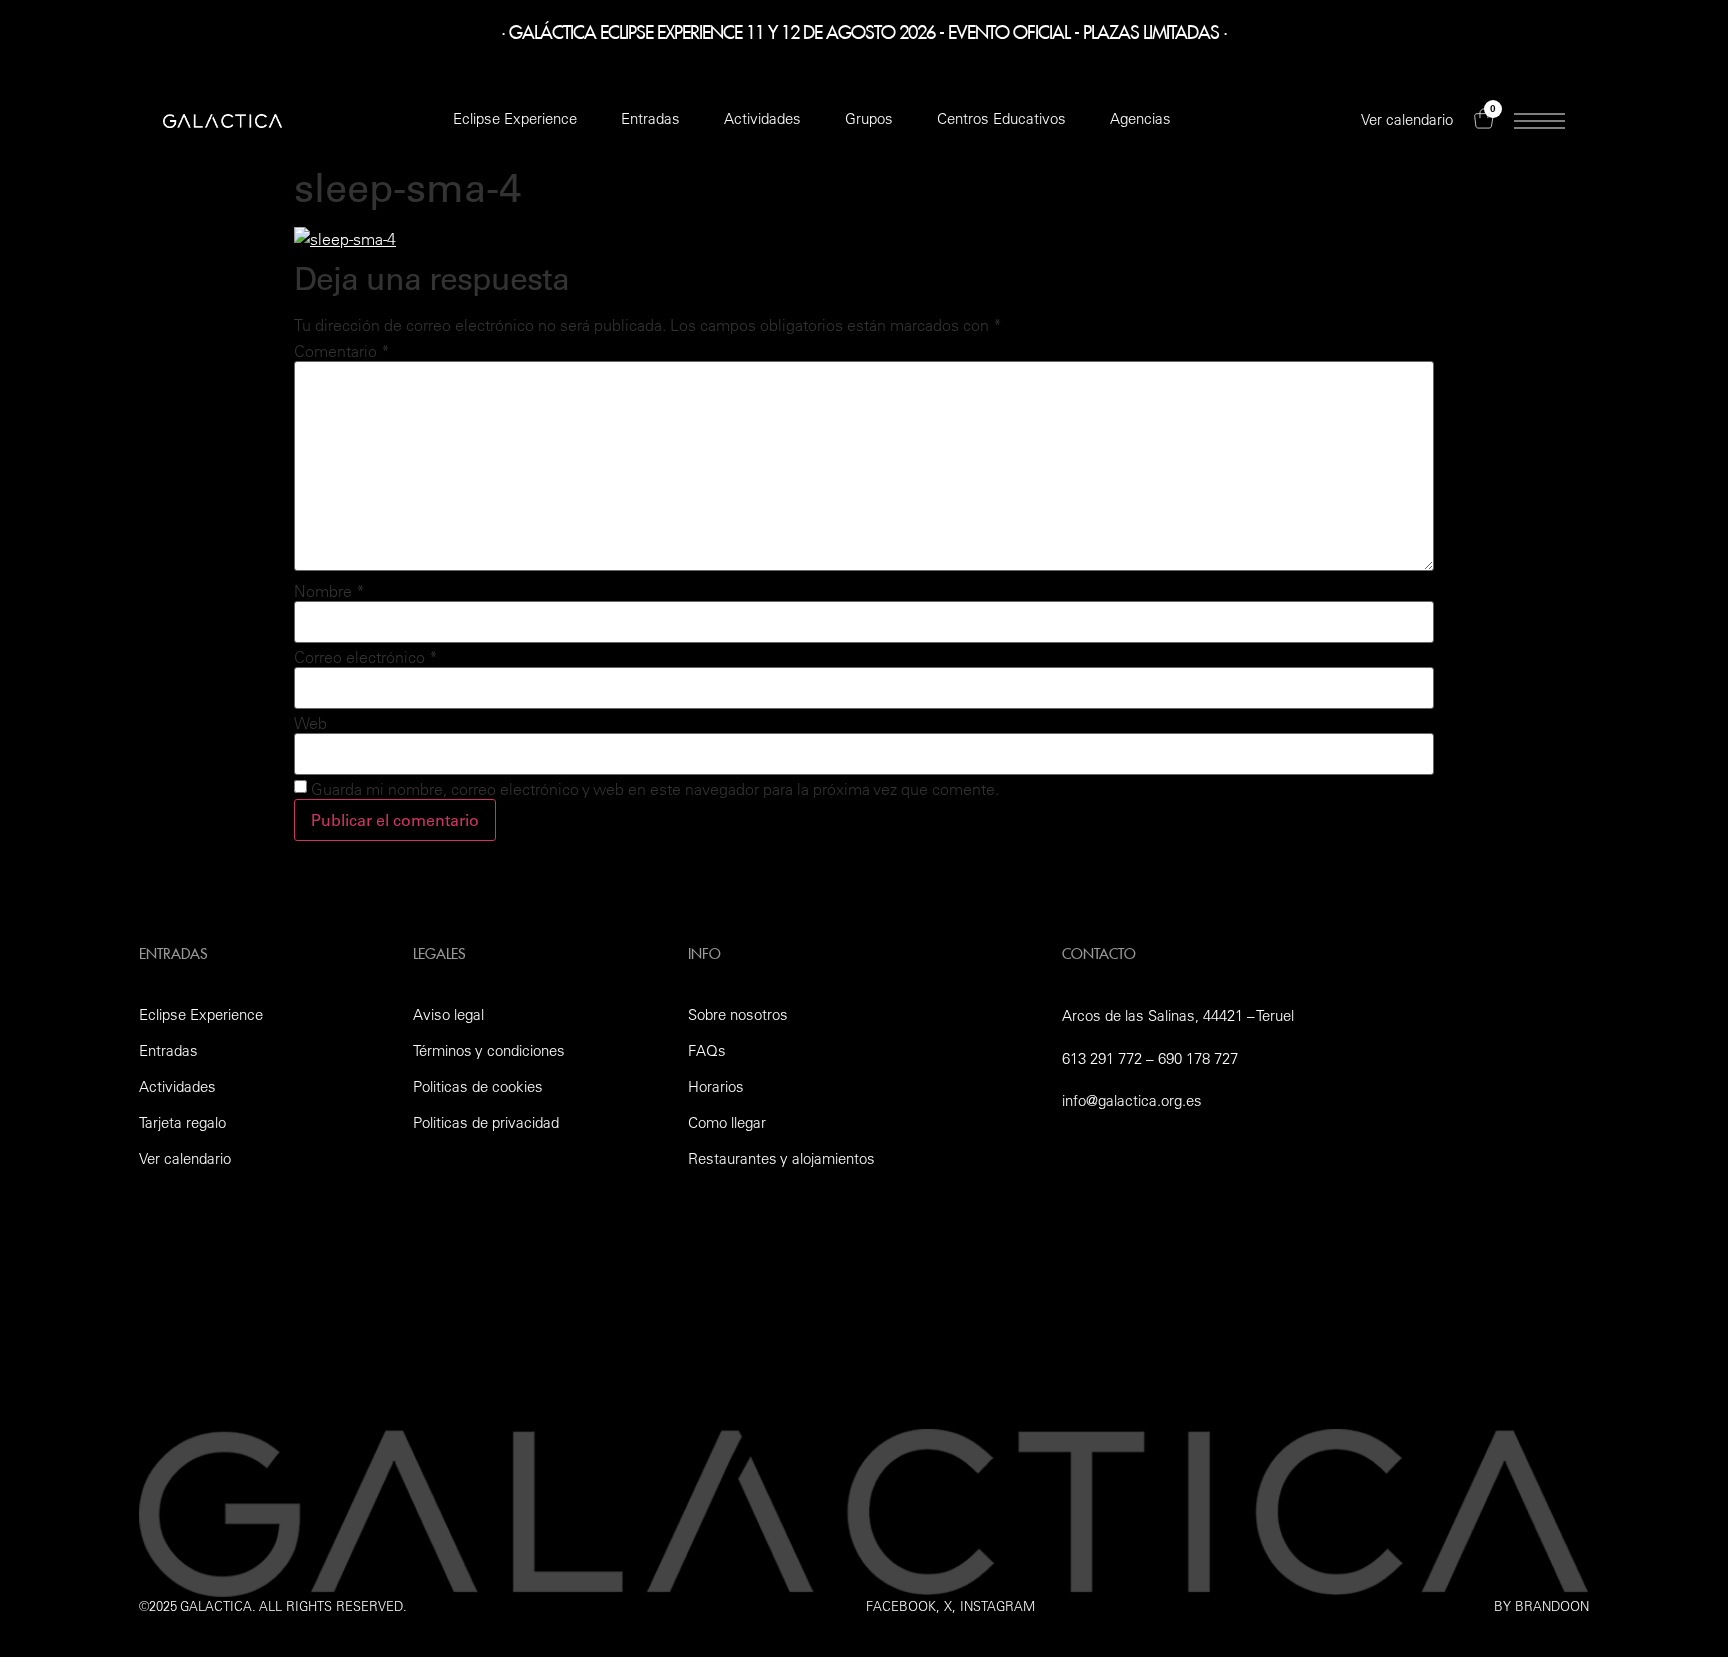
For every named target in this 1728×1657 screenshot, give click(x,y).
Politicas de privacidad (486, 1122)
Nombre (329, 591)
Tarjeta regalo (182, 1122)
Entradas (650, 118)
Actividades (762, 118)
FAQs (707, 1050)
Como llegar (727, 1122)
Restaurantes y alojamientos (781, 1158)
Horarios (716, 1086)
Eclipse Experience (515, 118)
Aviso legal (448, 1014)
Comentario (342, 351)
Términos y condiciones (489, 1050)
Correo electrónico (366, 657)
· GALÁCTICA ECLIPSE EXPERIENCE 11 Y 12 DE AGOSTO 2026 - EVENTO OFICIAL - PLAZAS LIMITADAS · (864, 28)
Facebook (901, 1606)
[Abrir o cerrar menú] (1539, 121)
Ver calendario (185, 1158)
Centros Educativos (1001, 118)
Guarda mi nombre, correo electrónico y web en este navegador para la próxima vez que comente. (655, 789)
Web (310, 723)
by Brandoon (1541, 1606)
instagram (997, 1606)
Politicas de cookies (478, 1086)
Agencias (1140, 118)
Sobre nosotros (738, 1014)
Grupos (869, 118)
